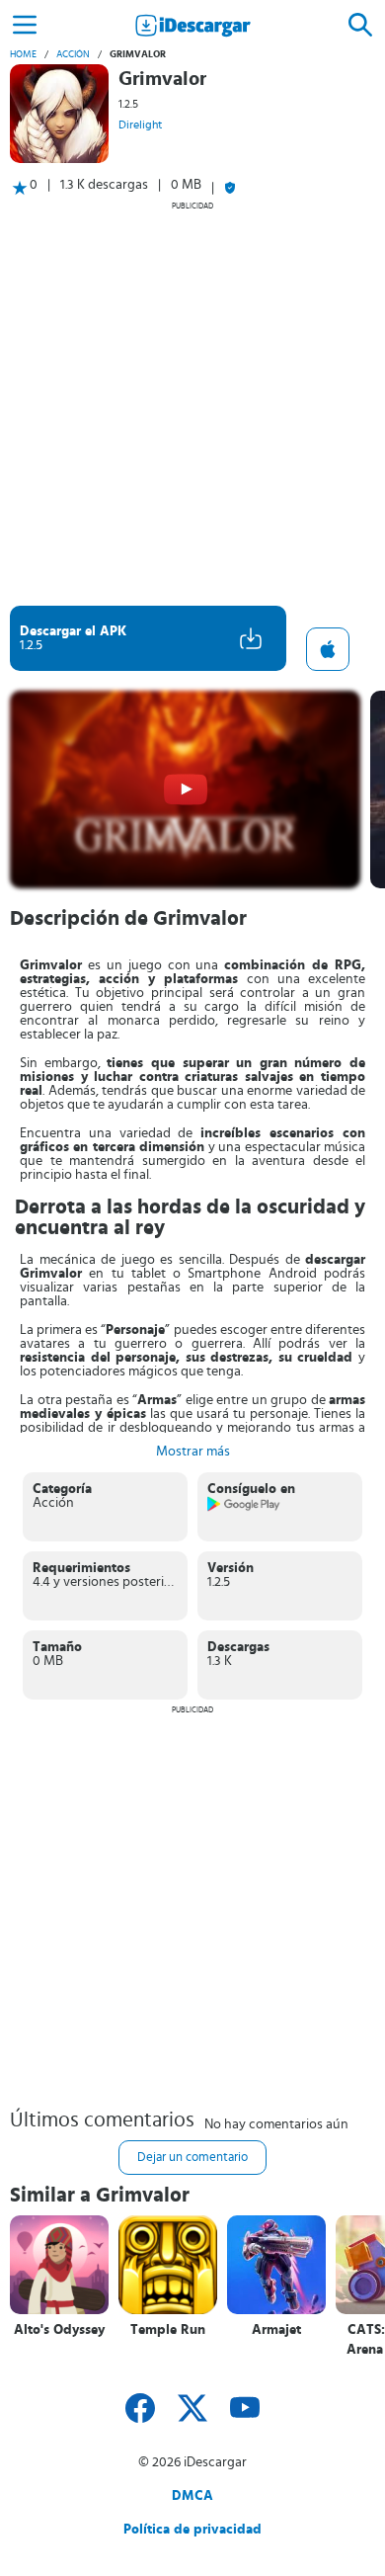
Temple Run (168, 2330)
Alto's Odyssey (59, 2330)
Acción (73, 54)
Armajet (276, 2330)
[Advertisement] (192, 403)
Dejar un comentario (192, 2158)
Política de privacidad (192, 2530)
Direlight (140, 125)
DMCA (192, 2496)
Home (23, 54)
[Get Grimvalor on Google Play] (244, 1508)
